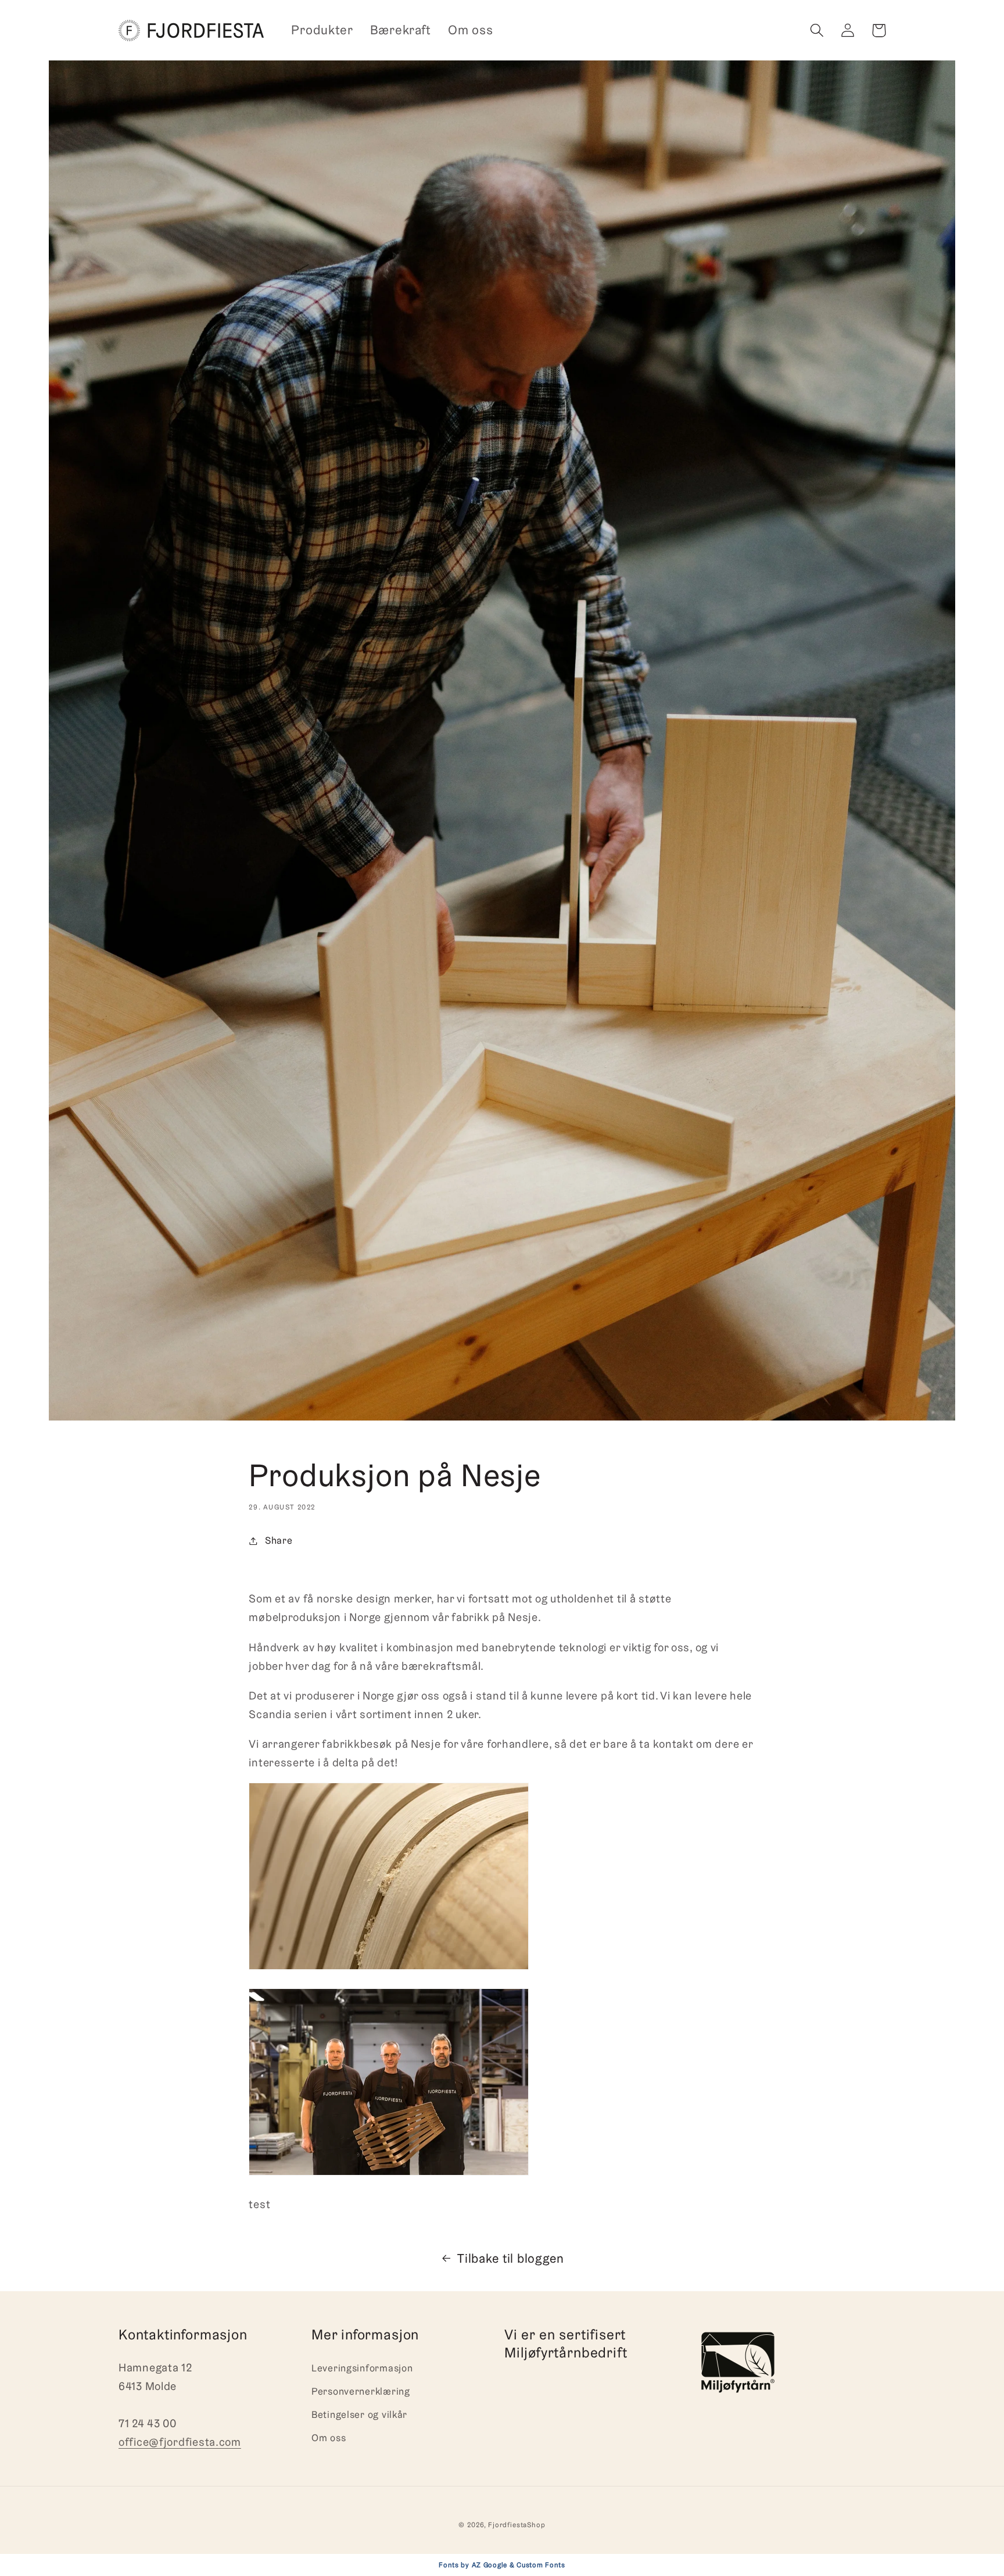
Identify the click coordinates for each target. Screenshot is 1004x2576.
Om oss (329, 2438)
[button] (817, 31)
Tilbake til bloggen (511, 2258)
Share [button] (279, 1540)
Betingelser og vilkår (359, 2414)
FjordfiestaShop (517, 2525)
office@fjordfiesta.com (180, 2442)
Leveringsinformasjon (362, 2368)
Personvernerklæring (361, 2391)
